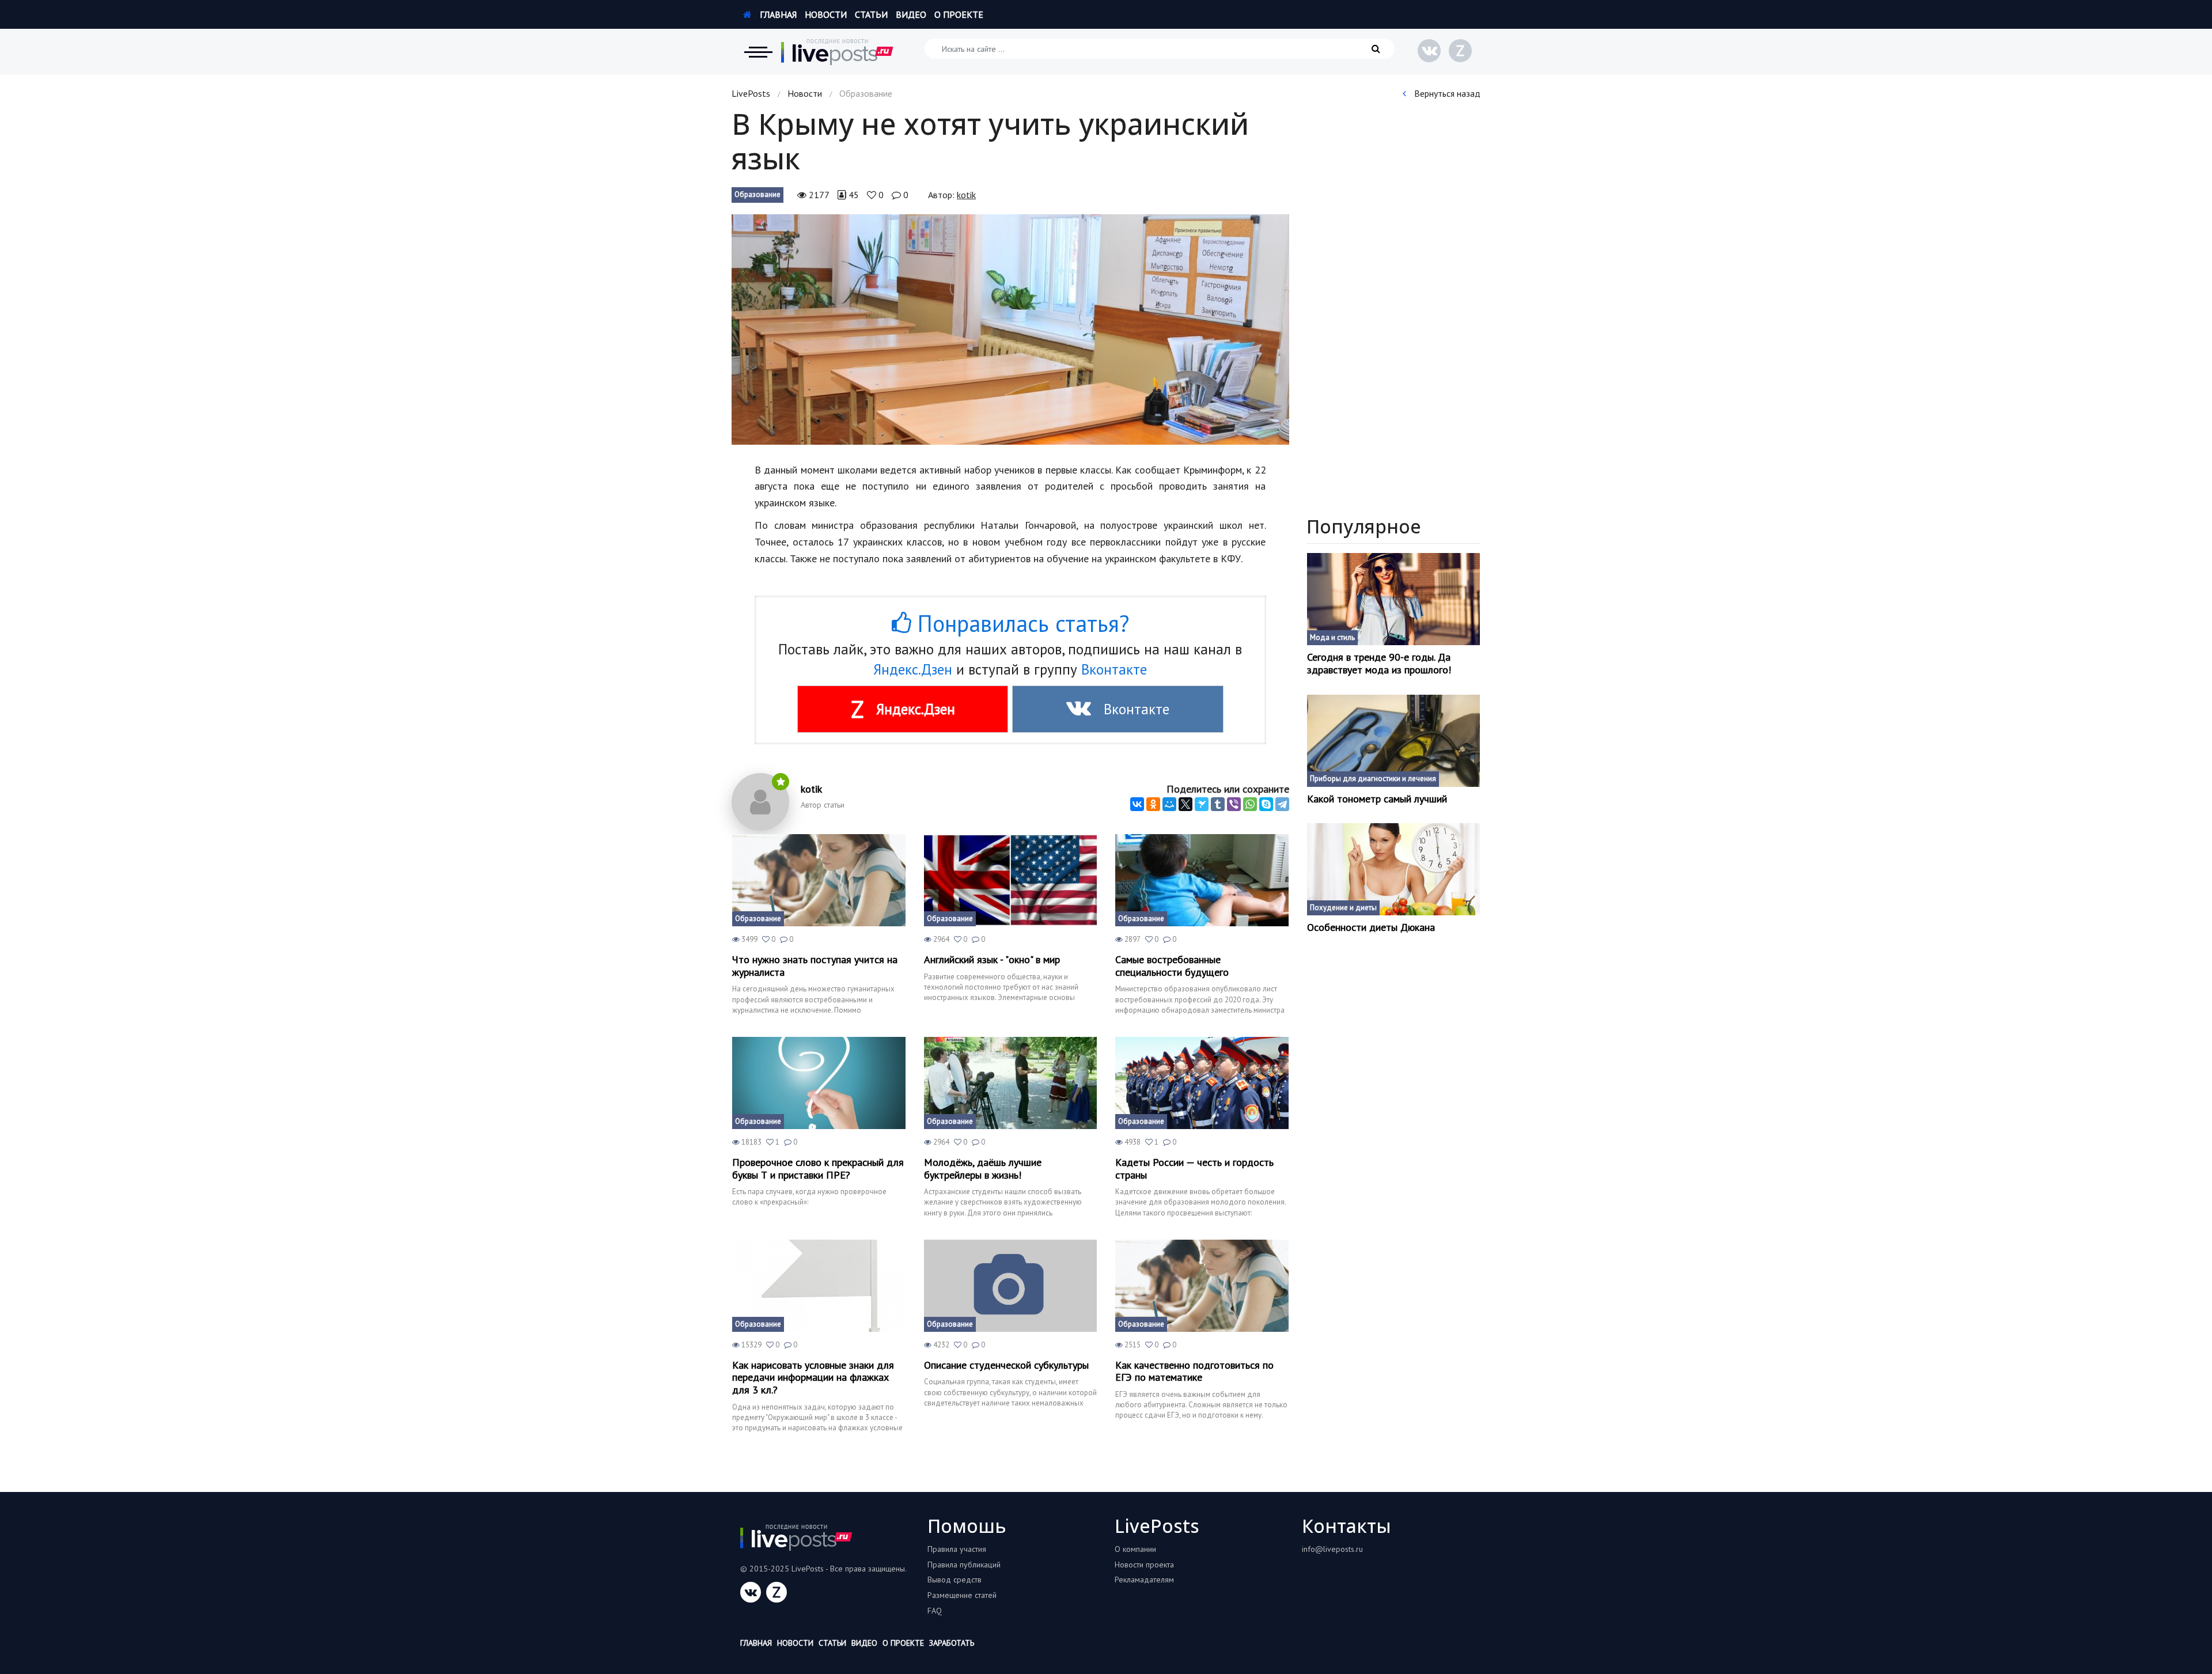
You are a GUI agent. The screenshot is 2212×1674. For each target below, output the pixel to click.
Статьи (871, 14)
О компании (1135, 1549)
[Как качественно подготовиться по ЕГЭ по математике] (1202, 1286)
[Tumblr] (1218, 804)
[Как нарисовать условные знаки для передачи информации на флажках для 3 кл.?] (819, 1286)
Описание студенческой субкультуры (1006, 1365)
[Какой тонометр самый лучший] (1394, 741)
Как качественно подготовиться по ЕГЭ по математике (1194, 1371)
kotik (966, 195)
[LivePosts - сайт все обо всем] (838, 52)
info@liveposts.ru (1332, 1549)
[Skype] (1266, 804)
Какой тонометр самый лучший (1377, 799)
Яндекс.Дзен (913, 669)
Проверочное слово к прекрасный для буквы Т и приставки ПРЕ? (818, 1169)
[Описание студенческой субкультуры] (1011, 1286)
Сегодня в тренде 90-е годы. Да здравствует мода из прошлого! (1379, 663)
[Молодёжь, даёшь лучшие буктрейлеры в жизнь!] (1011, 1083)
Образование (757, 194)
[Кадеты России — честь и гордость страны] (1202, 1083)
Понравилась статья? (1020, 623)
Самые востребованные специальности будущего (1172, 966)
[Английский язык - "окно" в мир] (1011, 880)
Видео (911, 14)
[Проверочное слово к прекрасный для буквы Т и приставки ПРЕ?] (819, 1083)
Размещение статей (962, 1595)
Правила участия (957, 1549)
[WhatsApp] (1250, 804)
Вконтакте (1114, 669)
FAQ (935, 1611)
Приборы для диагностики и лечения (1373, 779)
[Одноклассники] (1153, 804)
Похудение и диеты (1343, 908)
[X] (1185, 804)
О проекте (959, 14)
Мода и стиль (1332, 637)
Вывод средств (955, 1580)
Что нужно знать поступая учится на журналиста (815, 966)
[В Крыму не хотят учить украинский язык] (1010, 330)
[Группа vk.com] (1429, 51)
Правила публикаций (964, 1565)
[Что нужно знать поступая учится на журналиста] (819, 880)
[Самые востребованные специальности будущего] (1202, 880)
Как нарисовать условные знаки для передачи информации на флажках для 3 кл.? (813, 1378)
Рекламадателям (1144, 1580)
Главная (777, 14)
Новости (826, 14)
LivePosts (751, 93)
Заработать (952, 1643)
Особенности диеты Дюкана (1371, 927)
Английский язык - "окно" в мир (992, 960)
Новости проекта (1144, 1565)
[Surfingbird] (1202, 804)
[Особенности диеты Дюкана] (1394, 869)
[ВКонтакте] (1137, 804)
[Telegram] (1282, 804)
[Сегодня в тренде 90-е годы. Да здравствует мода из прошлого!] (1394, 599)
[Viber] (1234, 804)
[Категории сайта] (758, 52)
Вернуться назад (1446, 93)
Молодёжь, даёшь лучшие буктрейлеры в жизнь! (983, 1169)
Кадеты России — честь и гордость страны (1194, 1169)
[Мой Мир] (1169, 804)
